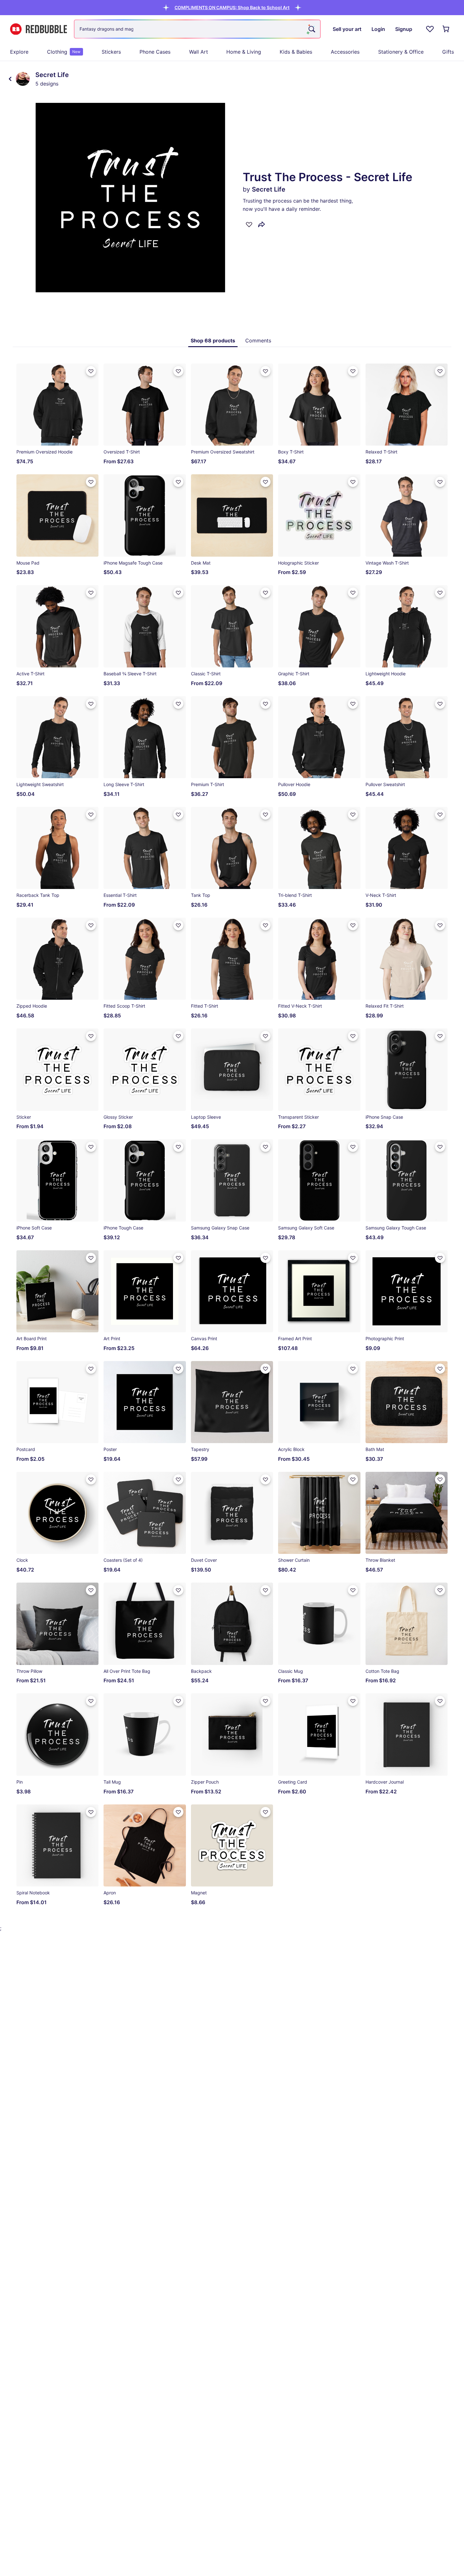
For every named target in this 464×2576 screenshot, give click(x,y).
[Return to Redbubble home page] (39, 29)
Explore (19, 52)
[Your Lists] (430, 29)
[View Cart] (446, 29)
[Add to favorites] (249, 224)
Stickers (111, 52)
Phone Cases (155, 52)
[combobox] (197, 29)
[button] (232, 7)
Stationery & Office (401, 52)
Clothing (64, 52)
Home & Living (244, 52)
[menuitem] (19, 52)
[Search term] (311, 29)
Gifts (448, 52)
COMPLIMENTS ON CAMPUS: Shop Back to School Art (232, 7)
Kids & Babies (296, 52)
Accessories (345, 52)
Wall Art (199, 52)
